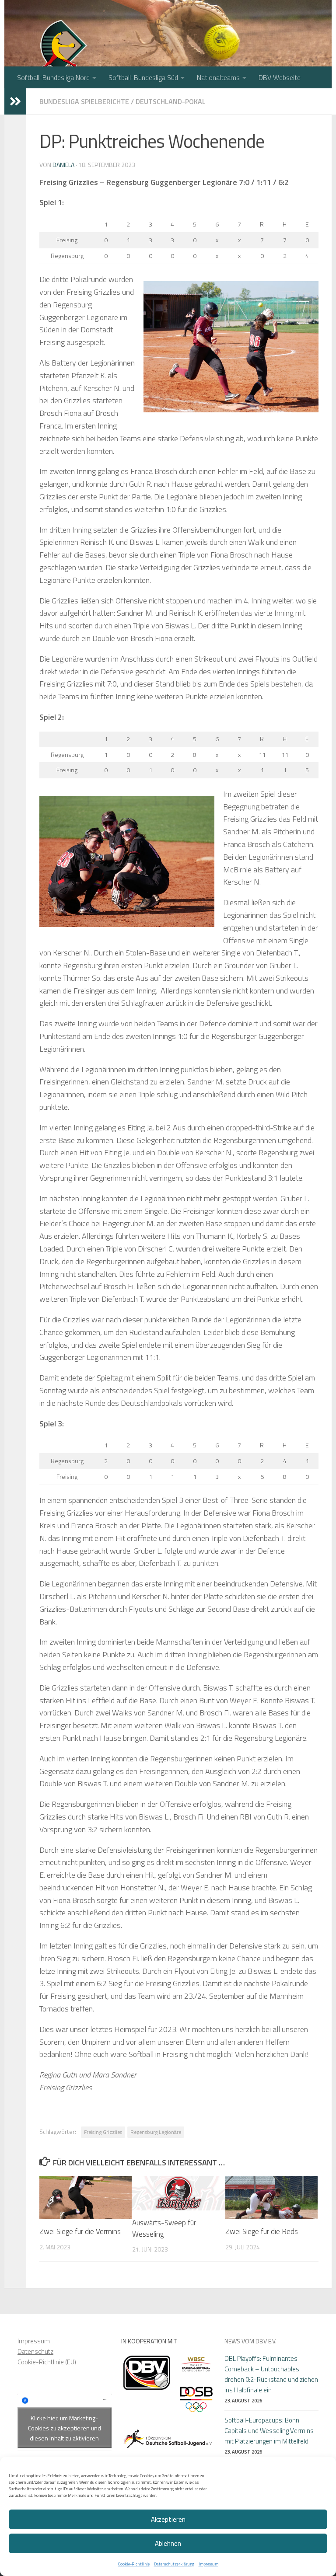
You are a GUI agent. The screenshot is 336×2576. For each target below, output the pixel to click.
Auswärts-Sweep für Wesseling (164, 2228)
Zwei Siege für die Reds (262, 2231)
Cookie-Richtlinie (134, 2564)
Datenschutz (35, 2351)
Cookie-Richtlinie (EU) (47, 2362)
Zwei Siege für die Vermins (80, 2231)
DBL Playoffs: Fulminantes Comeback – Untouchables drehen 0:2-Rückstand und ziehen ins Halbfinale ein (271, 2374)
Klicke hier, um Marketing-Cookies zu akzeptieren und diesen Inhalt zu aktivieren (65, 2428)
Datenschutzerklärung (174, 2564)
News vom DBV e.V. (250, 2341)
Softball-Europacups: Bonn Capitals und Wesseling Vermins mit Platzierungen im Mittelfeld (269, 2431)
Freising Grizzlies (103, 2132)
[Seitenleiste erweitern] (15, 101)
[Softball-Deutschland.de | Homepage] (65, 57)
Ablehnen (168, 2543)
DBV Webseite (280, 77)
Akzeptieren (168, 2519)
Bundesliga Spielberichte (84, 101)
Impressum (208, 2564)
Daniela (63, 165)
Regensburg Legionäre (156, 2132)
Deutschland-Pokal (171, 101)
